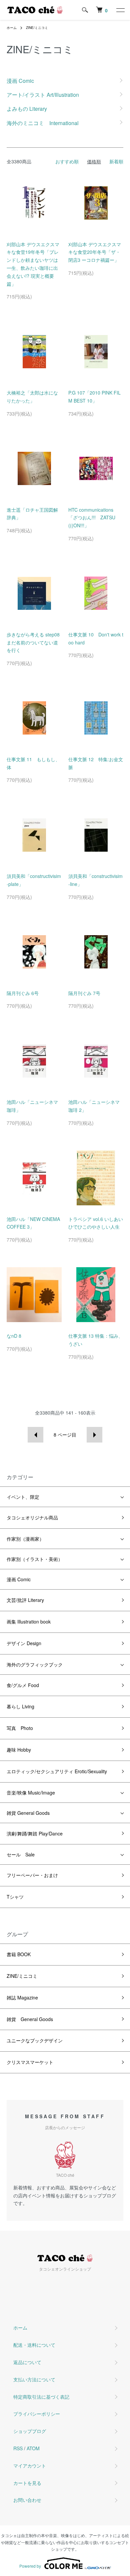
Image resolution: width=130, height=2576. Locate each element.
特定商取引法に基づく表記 (41, 2397)
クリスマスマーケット (30, 2062)
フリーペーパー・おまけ (32, 1875)
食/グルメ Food (23, 1685)
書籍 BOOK (19, 1954)
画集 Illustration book (29, 1622)
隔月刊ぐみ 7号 (84, 993)
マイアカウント (30, 2466)
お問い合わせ (27, 2500)
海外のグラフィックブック (35, 1664)
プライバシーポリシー (37, 2414)
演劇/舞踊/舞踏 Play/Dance (35, 1833)
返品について (27, 2362)
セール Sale (21, 1854)
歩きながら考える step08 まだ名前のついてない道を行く (35, 642)
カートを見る (27, 2483)
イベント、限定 (23, 1497)
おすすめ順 (67, 161)
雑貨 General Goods (28, 1813)
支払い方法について (34, 2379)
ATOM (33, 2448)
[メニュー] (120, 10)
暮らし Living (20, 1706)
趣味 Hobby (19, 1750)
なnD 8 (14, 1336)
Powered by (30, 2566)
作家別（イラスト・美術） (35, 1559)
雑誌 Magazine (22, 1997)
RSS (18, 2448)
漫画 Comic (19, 1579)
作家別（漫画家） (25, 1539)
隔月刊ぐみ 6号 (23, 993)
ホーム (12, 28)
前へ (35, 1435)
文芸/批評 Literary (25, 1600)
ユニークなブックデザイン (35, 2040)
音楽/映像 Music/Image (31, 1793)
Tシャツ (15, 1897)
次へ (94, 1435)
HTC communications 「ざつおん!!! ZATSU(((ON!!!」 (92, 518)
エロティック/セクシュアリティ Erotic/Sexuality (57, 1771)
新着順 (116, 161)
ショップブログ (30, 2431)
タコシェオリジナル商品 (32, 1517)
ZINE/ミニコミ (37, 28)
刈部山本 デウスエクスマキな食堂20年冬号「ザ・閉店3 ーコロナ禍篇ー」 (95, 252)
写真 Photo (20, 1728)
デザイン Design (24, 1643)
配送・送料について (34, 2345)
